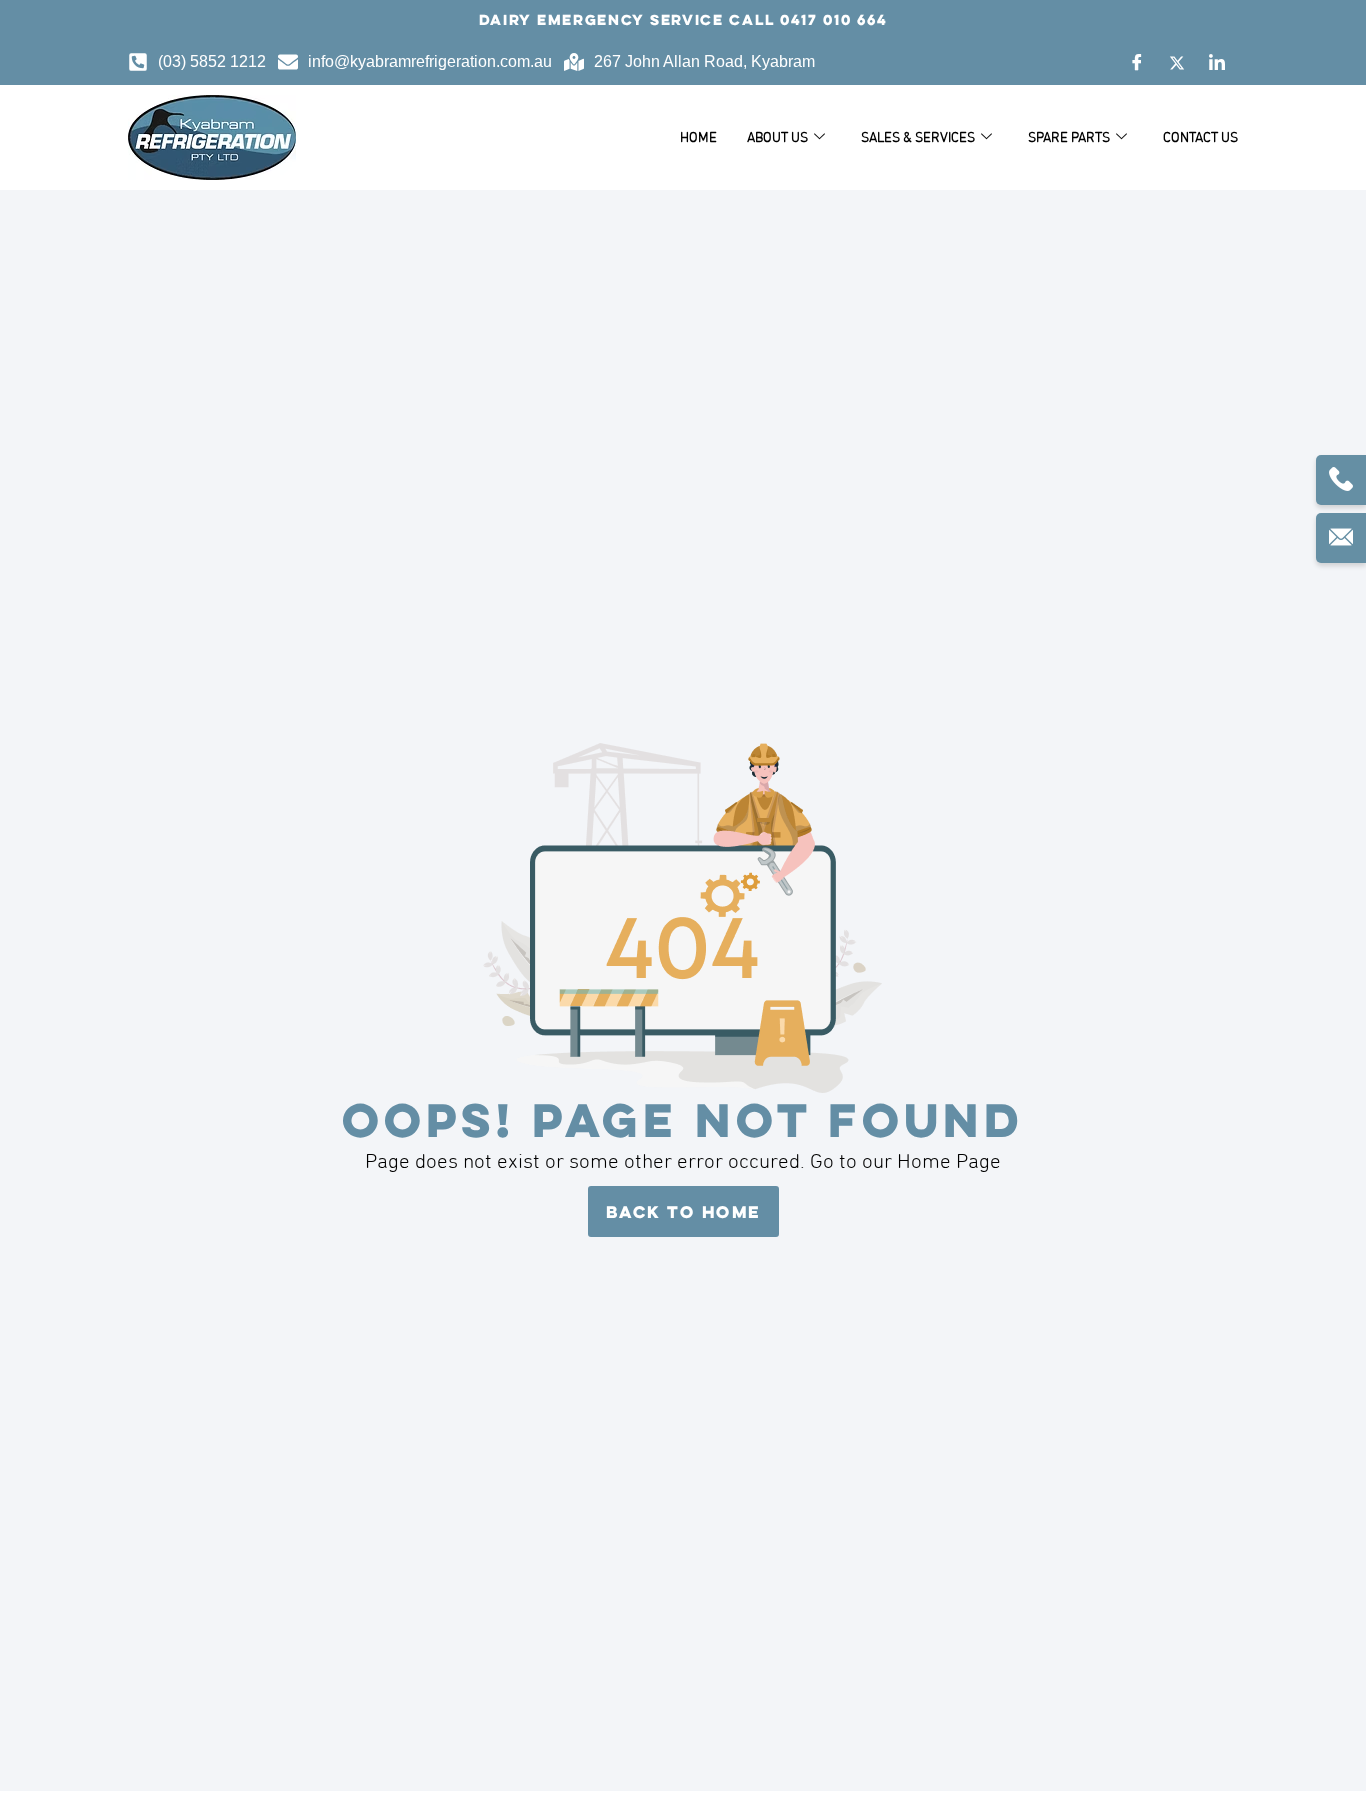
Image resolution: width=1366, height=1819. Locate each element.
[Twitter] (1177, 62)
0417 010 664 (833, 19)
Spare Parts (1069, 137)
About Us (777, 137)
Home (698, 137)
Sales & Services (918, 137)
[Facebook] (1137, 62)
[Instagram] (1217, 62)
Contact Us (1200, 137)
